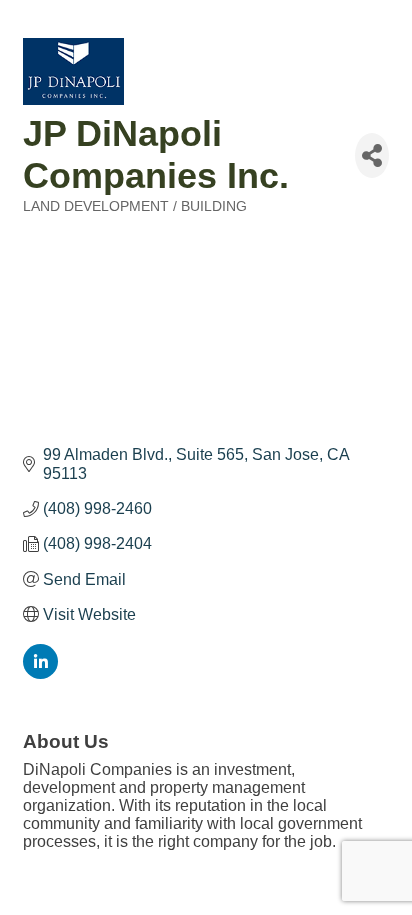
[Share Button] (372, 155)
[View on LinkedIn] (40, 673)
